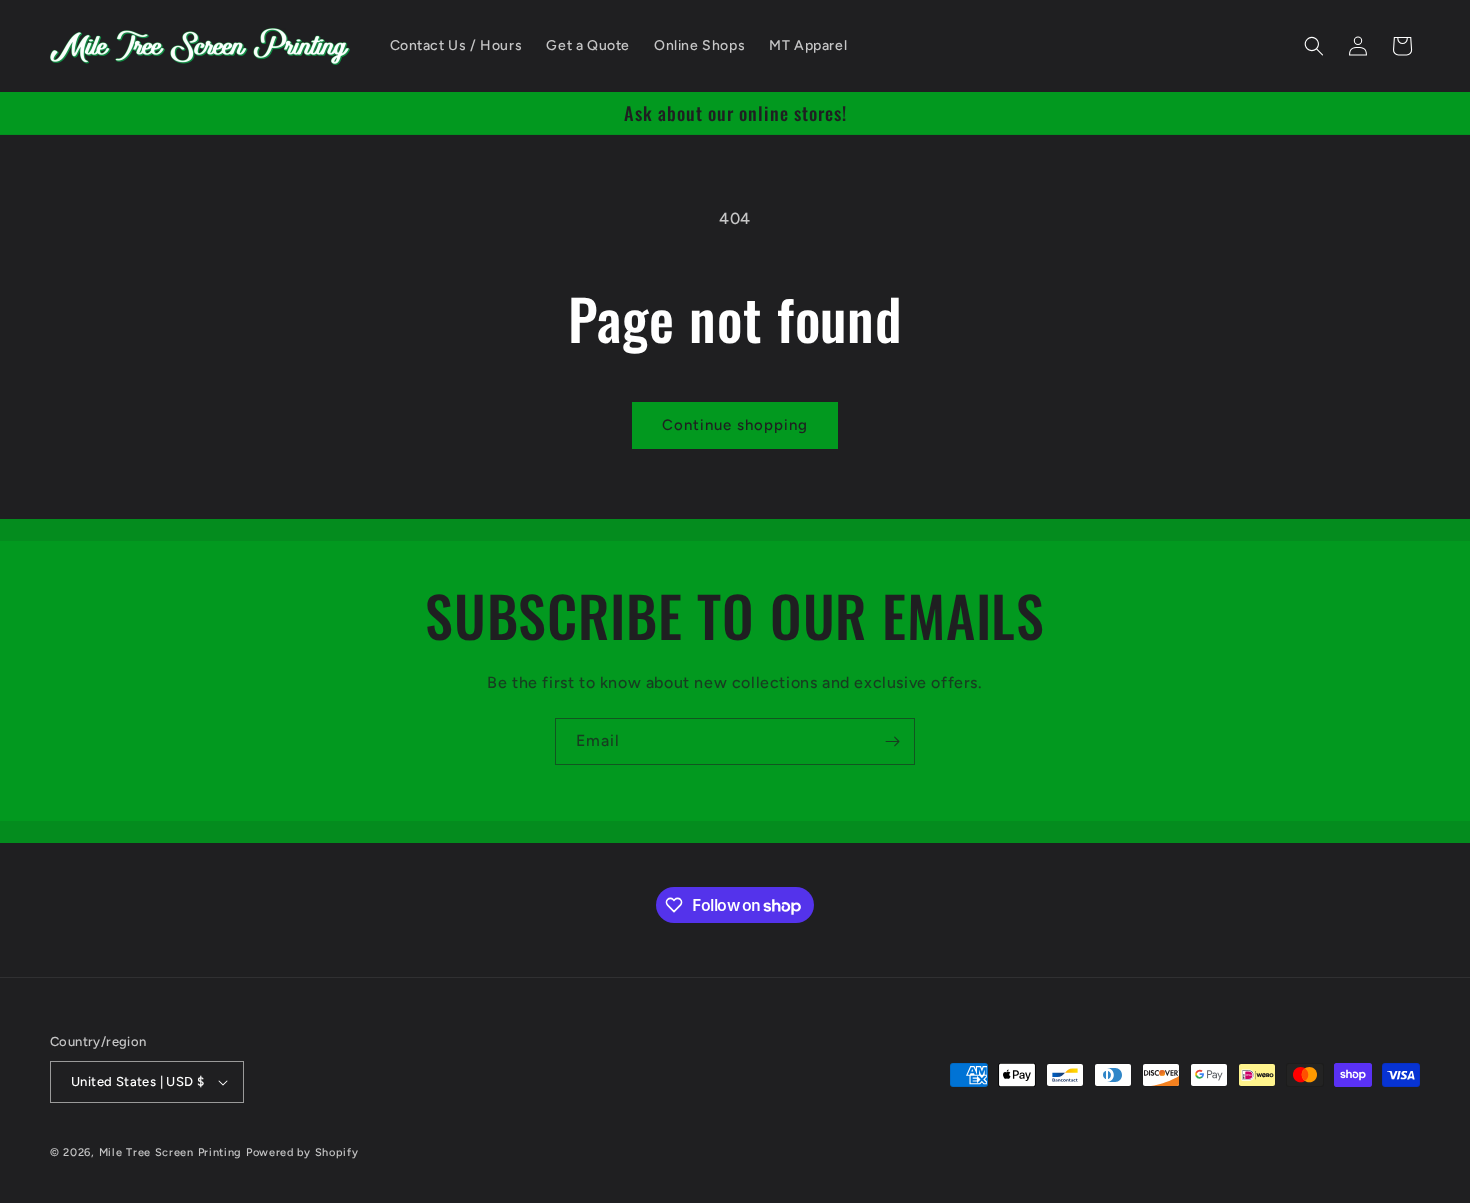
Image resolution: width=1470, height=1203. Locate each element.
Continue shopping (735, 425)
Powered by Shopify (302, 1152)
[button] (1314, 46)
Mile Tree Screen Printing (171, 1152)
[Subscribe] (892, 741)
